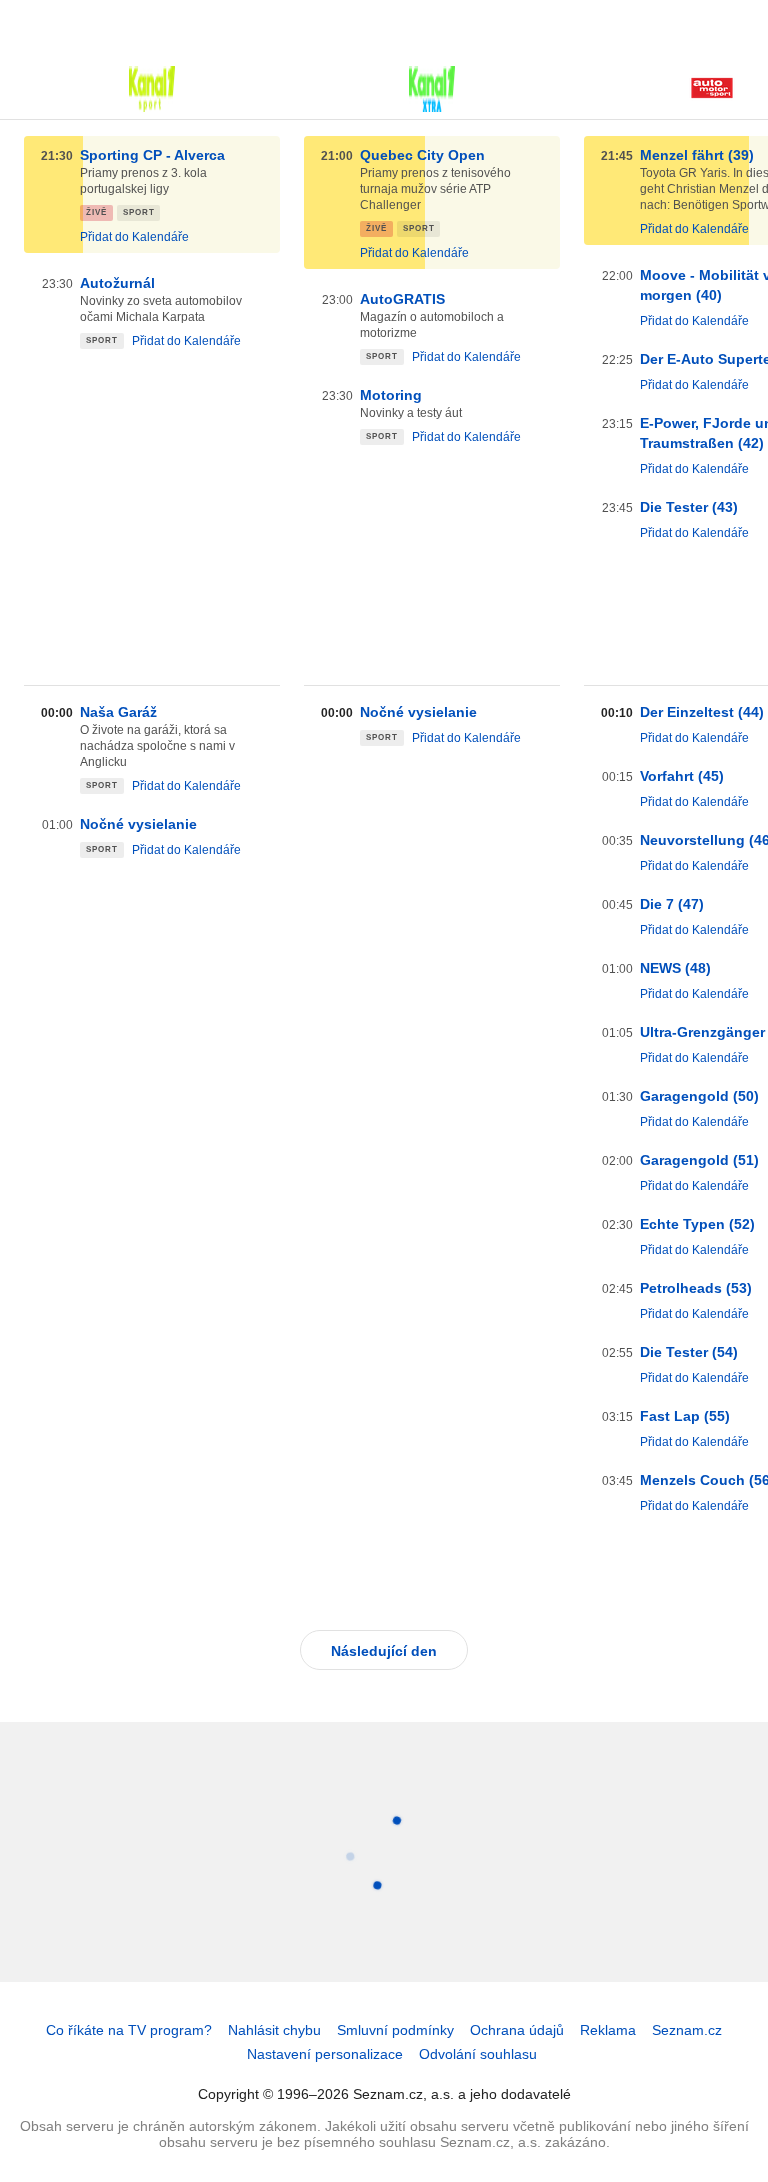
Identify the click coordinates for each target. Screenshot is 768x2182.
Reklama (608, 2030)
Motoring (391, 395)
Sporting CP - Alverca (152, 155)
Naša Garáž (118, 712)
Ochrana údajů (517, 2030)
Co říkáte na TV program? (129, 2030)
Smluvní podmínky (395, 2030)
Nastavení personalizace (325, 2054)
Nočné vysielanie (138, 824)
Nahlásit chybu (274, 2030)
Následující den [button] (384, 1651)
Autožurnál (117, 283)
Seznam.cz (687, 2030)
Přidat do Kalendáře (134, 237)
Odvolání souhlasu (478, 2054)
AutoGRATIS (402, 299)
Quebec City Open (422, 155)
